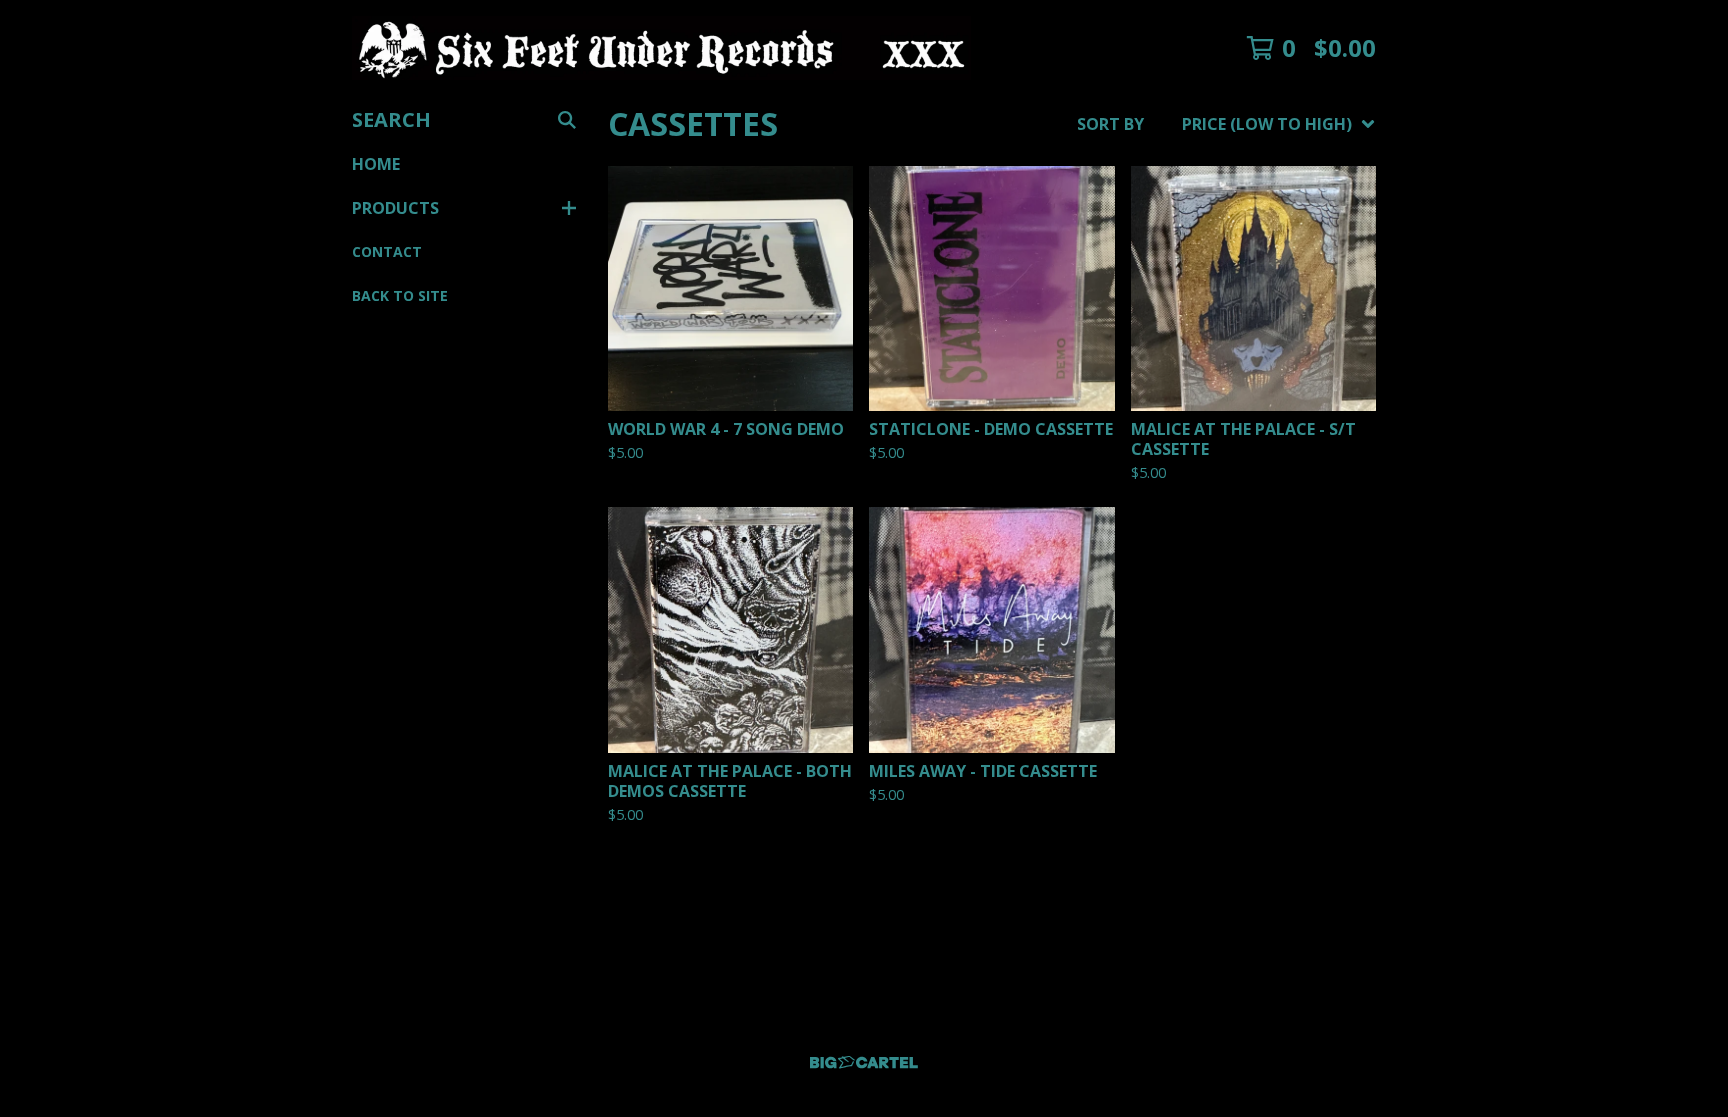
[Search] (567, 120)
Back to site (400, 295)
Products (395, 208)
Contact (387, 251)
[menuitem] (1226, 124)
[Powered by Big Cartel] (864, 1062)
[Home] (661, 48)
